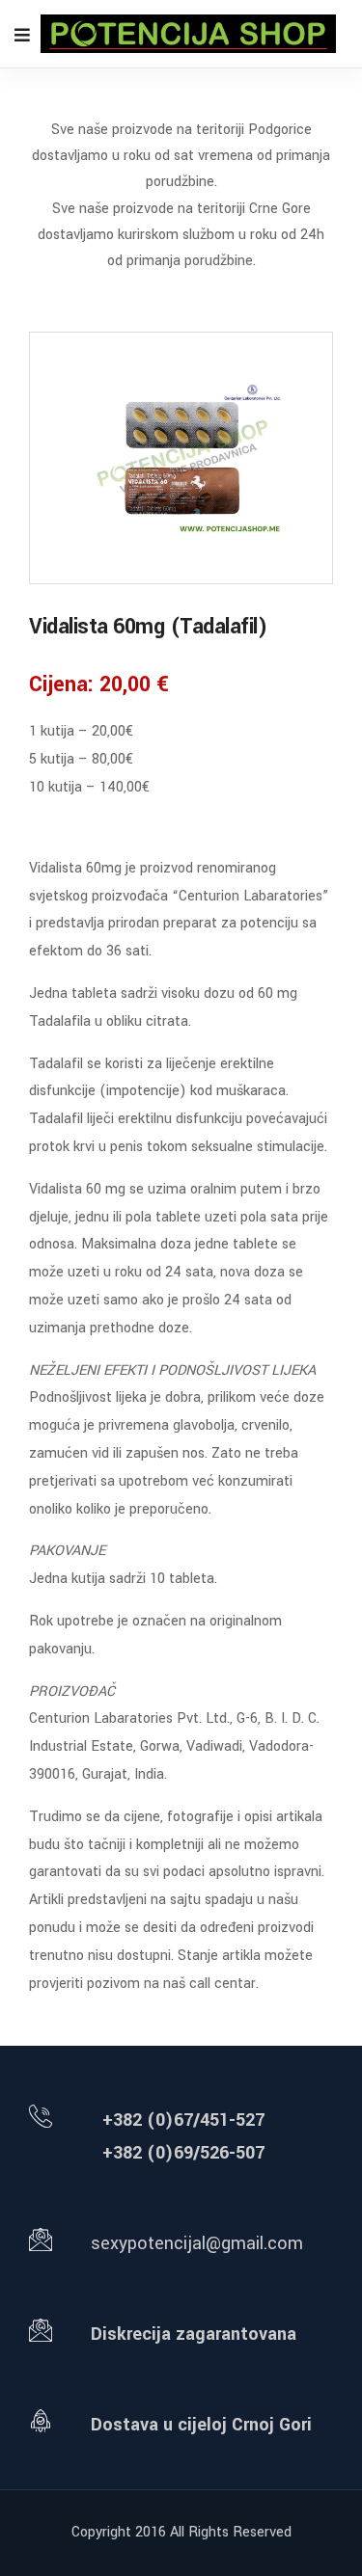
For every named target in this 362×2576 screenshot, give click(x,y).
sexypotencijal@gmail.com (197, 2243)
